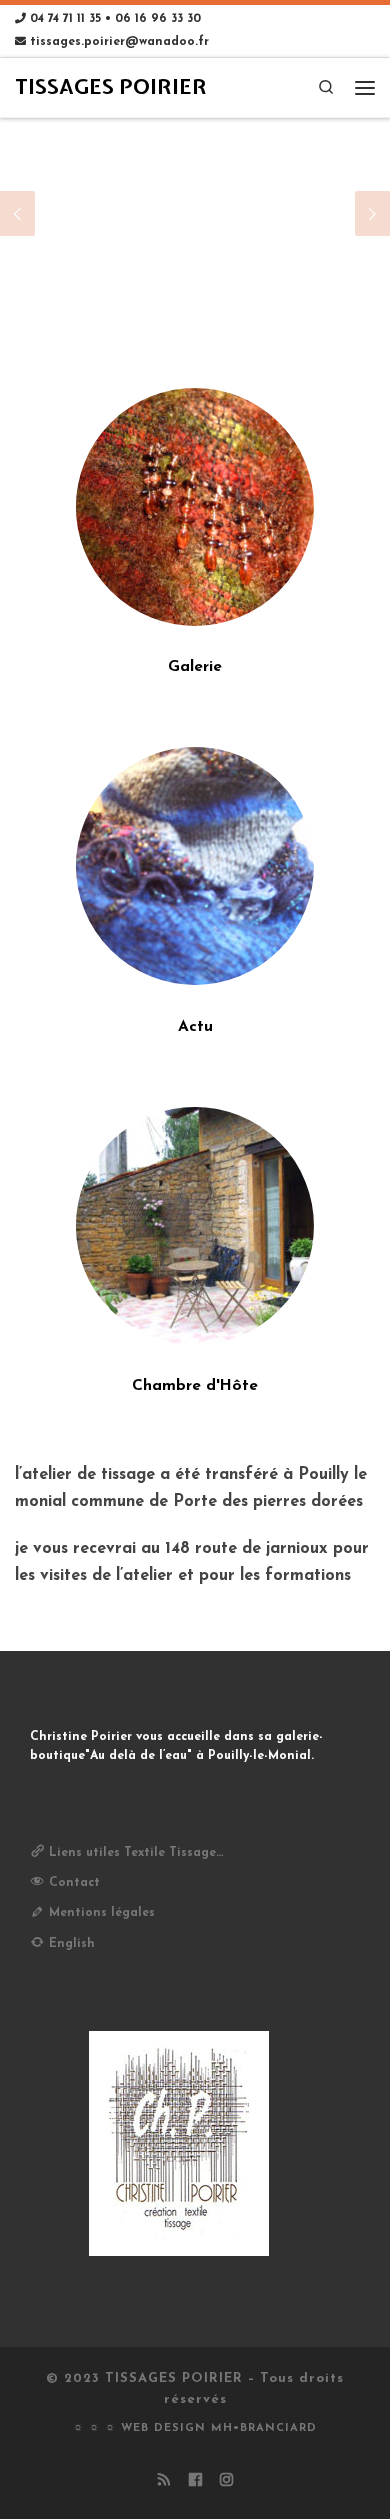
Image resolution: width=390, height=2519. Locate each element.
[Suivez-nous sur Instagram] (226, 2481)
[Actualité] (195, 866)
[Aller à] (195, 214)
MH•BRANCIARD (264, 2428)
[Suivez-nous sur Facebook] (195, 2481)
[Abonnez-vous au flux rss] (164, 2481)
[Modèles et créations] (195, 507)
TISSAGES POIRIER (174, 2378)
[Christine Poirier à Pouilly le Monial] (195, 1226)
